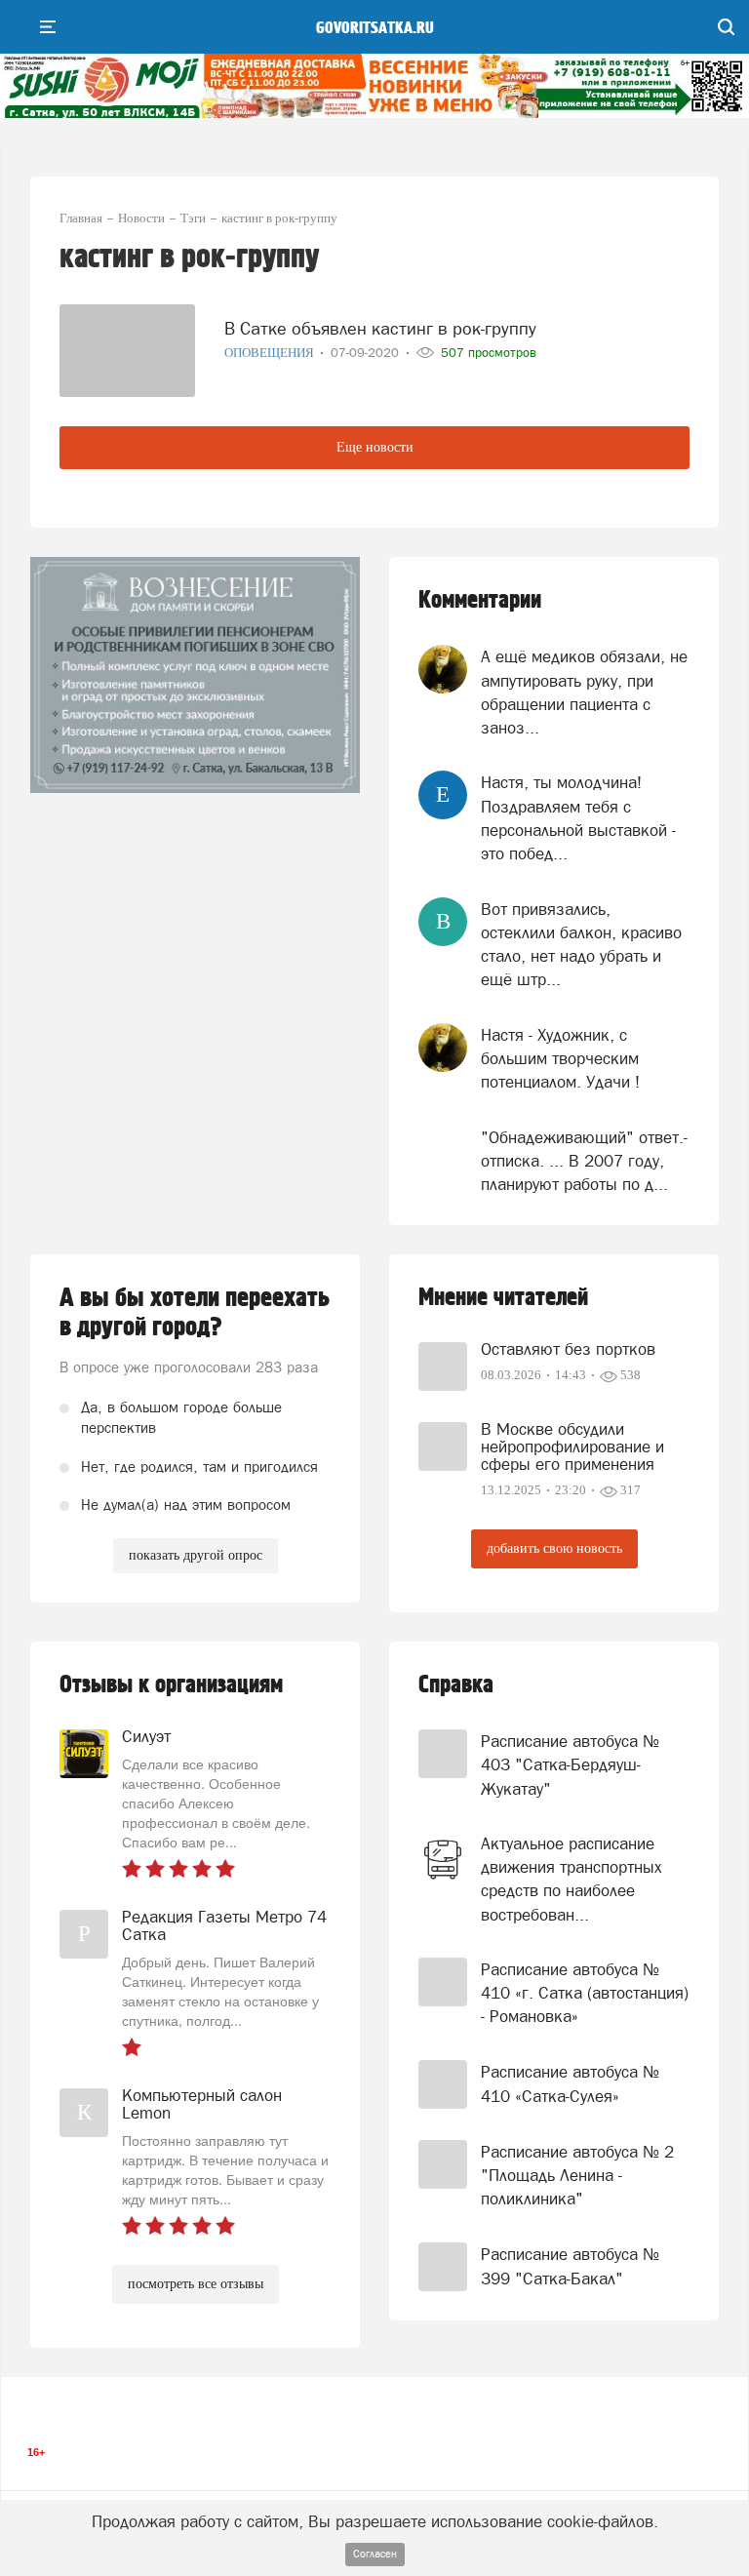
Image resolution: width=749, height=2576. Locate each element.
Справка (456, 1685)
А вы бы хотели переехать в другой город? (195, 1313)
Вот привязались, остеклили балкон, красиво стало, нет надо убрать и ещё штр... (581, 945)
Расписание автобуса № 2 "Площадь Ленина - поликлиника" (577, 2176)
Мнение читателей (503, 1298)
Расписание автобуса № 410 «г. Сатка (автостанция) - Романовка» (585, 1993)
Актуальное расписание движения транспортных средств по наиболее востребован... (572, 1879)
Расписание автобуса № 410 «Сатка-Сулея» (570, 2083)
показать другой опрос (196, 1555)
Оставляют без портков (568, 1349)
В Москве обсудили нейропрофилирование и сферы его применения (572, 1447)
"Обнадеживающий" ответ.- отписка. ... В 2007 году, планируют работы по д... (584, 1161)
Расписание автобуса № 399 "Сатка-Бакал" (570, 2266)
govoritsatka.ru (375, 28)
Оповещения (271, 353)
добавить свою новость (554, 1548)
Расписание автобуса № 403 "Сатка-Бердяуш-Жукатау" (570, 1765)
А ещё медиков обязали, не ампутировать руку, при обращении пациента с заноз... (584, 692)
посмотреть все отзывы (196, 2284)
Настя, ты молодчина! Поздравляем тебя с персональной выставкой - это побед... (578, 818)
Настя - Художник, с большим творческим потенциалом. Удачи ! (560, 1059)
